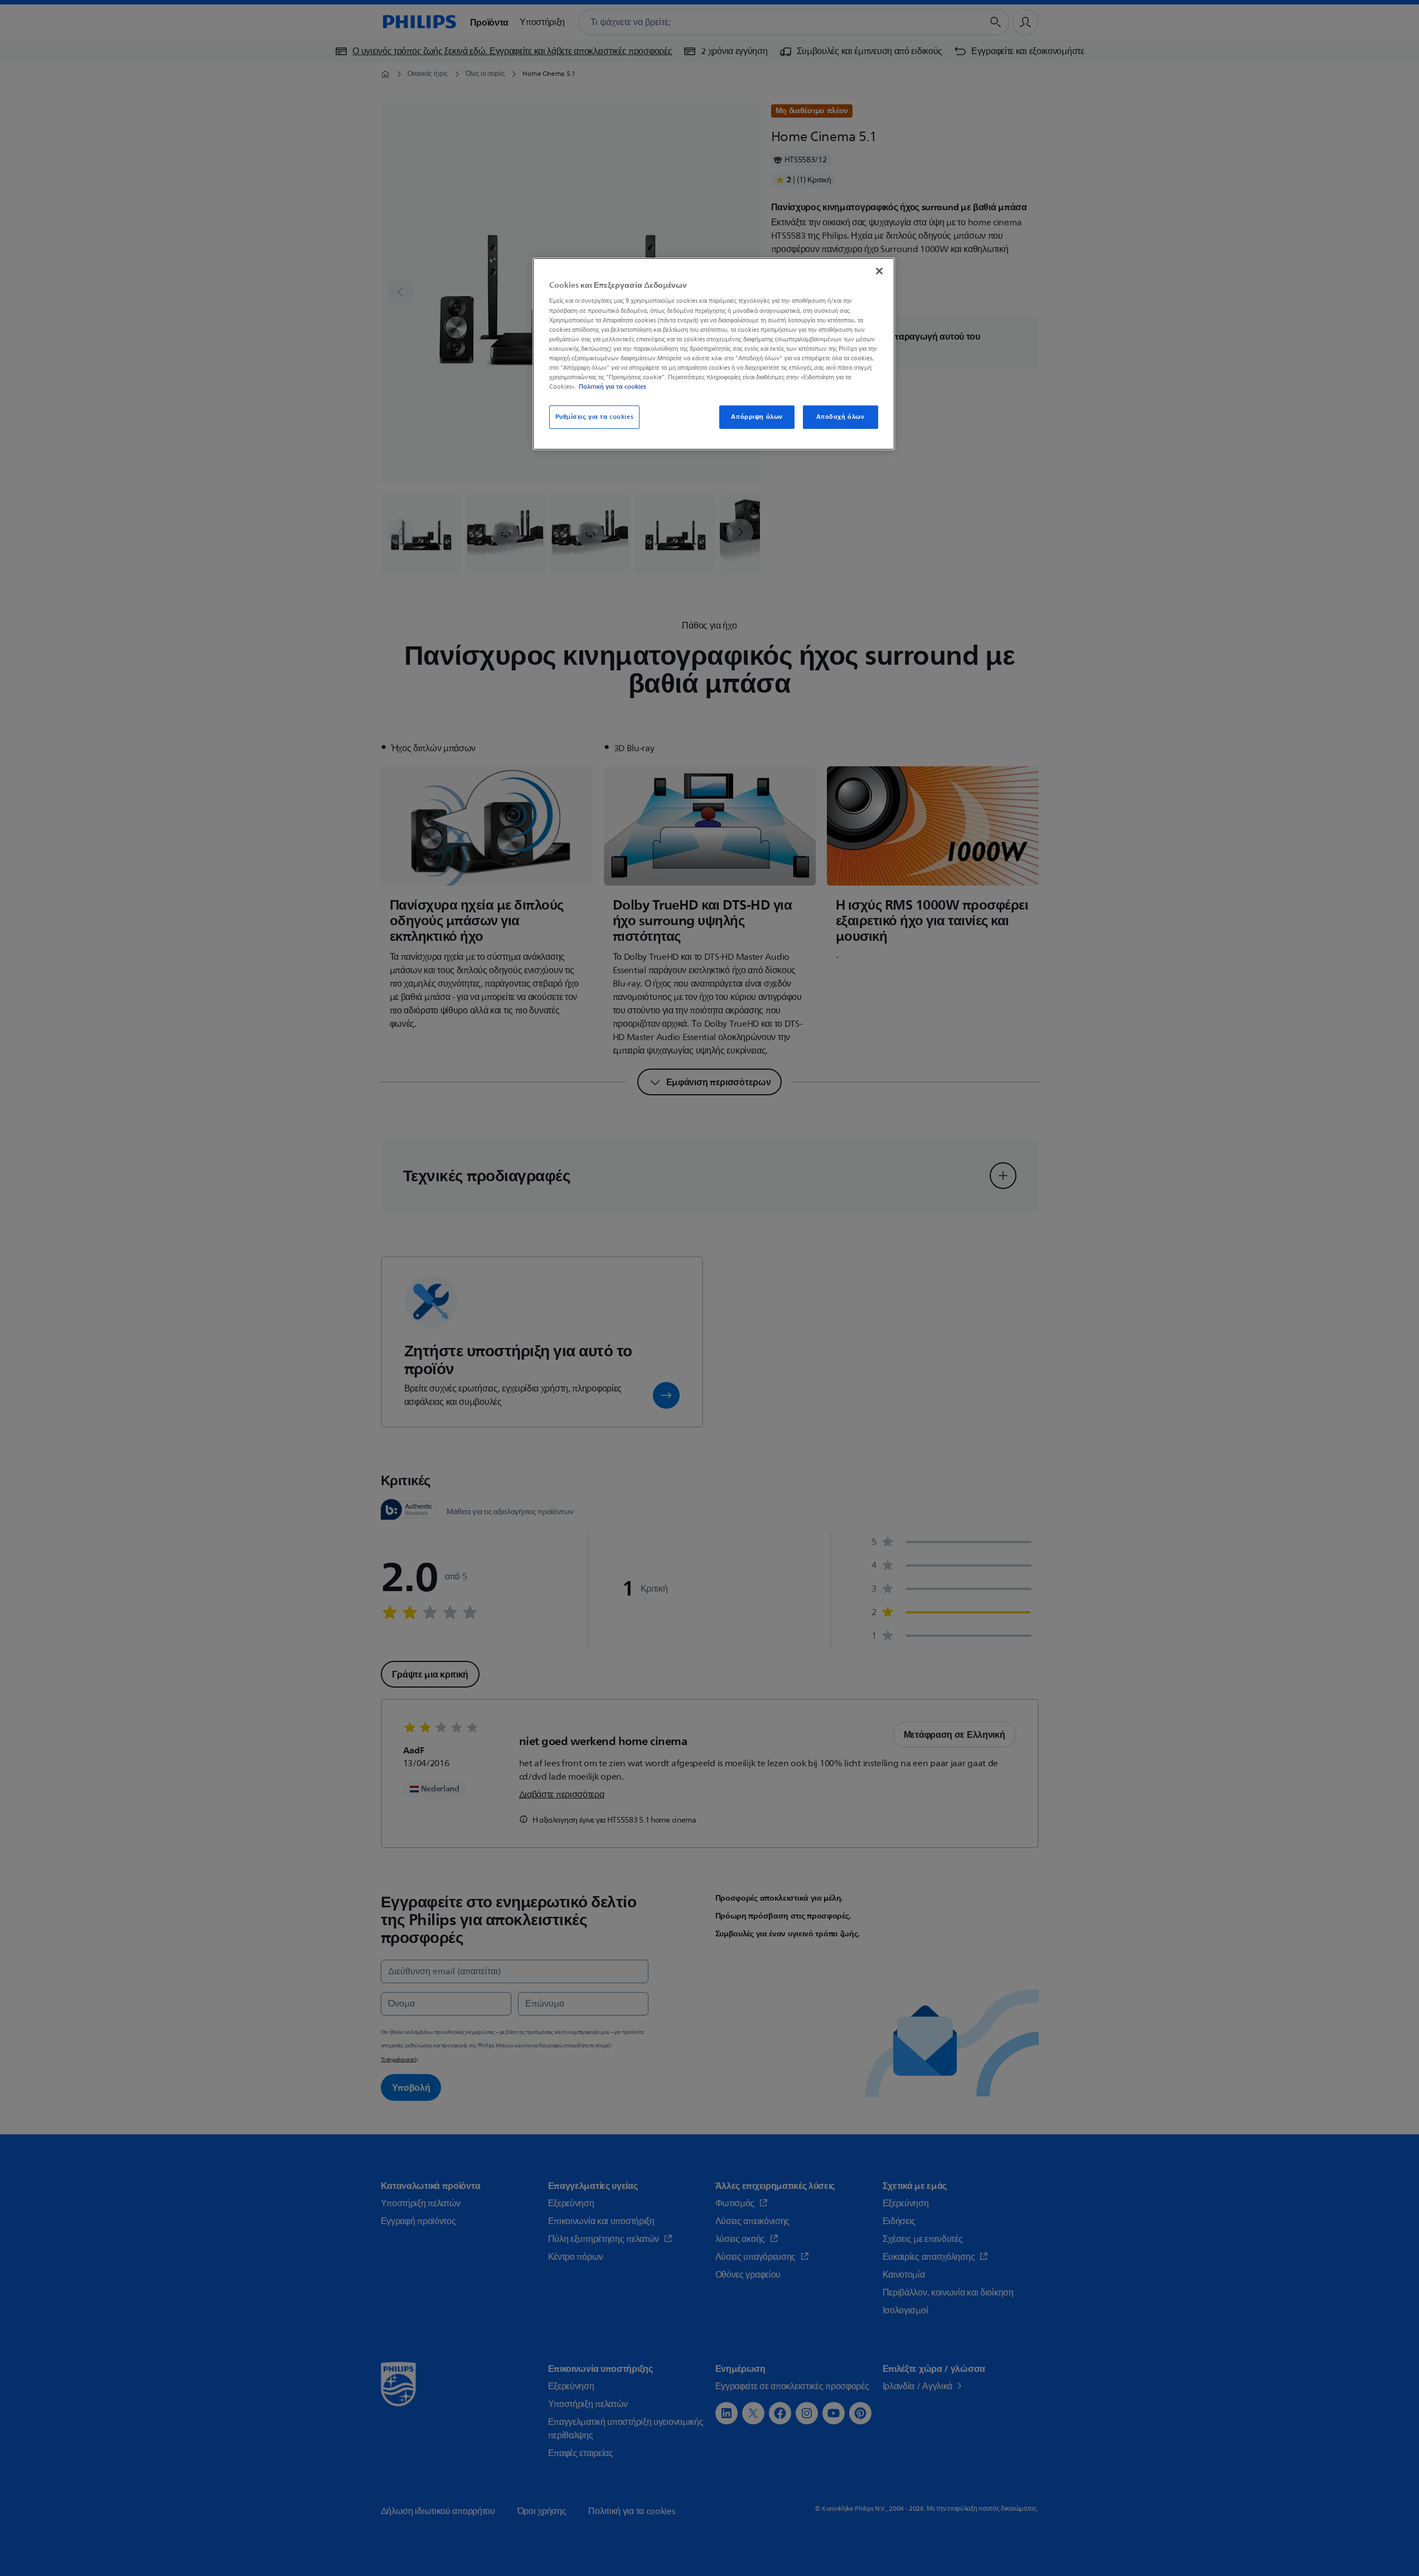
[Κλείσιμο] (879, 271)
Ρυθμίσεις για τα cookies (595, 417)
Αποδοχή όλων (841, 417)
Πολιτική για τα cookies (612, 386)
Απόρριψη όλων (757, 417)
